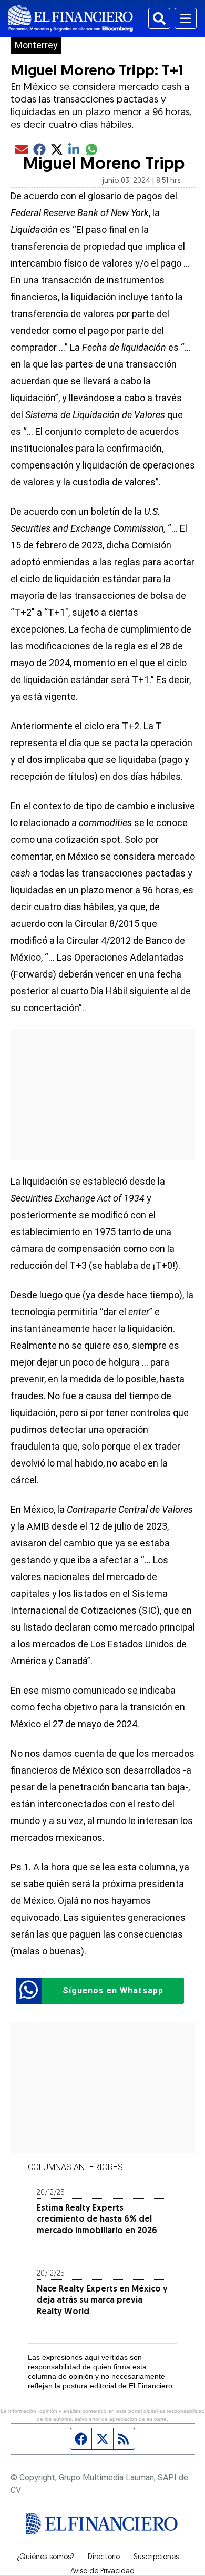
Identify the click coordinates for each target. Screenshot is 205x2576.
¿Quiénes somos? (45, 2558)
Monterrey (36, 45)
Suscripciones (156, 2558)
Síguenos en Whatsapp (113, 1990)
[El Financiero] (71, 18)
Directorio (104, 2558)
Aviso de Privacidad (102, 2572)
